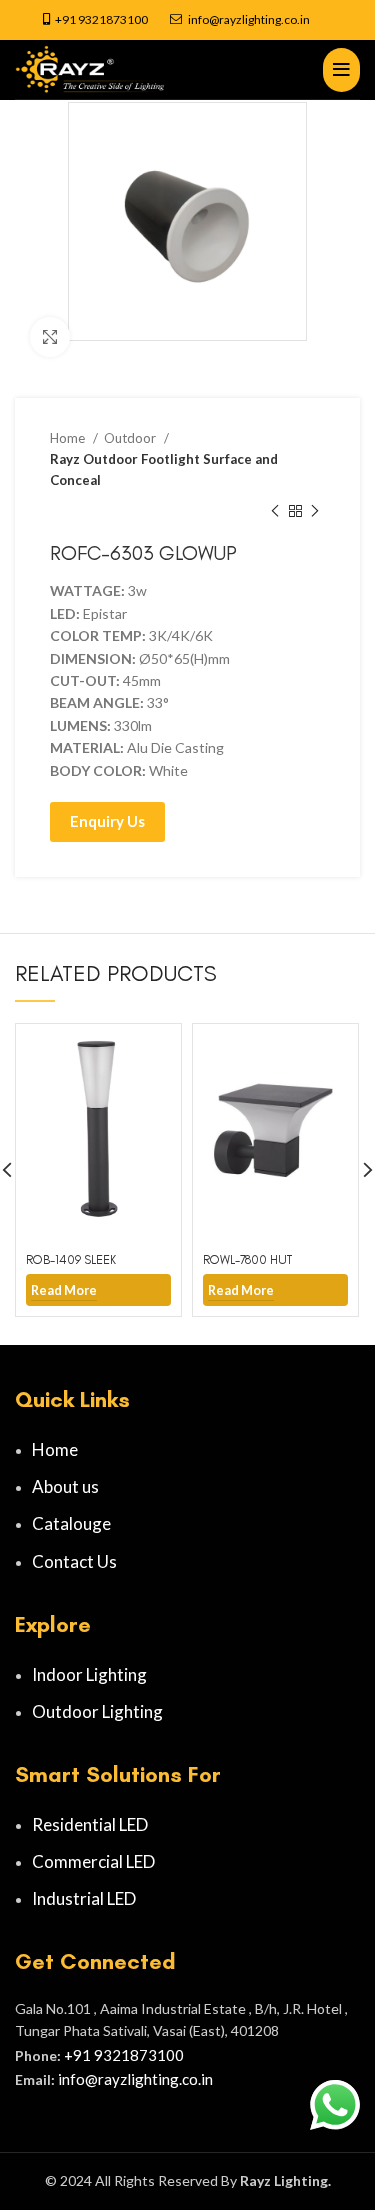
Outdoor (131, 438)
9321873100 (113, 19)
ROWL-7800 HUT (247, 1259)
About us (65, 1486)
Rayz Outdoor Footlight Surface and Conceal (164, 469)
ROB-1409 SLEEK (71, 1259)
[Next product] (315, 511)
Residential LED (90, 1824)
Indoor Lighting (89, 1674)
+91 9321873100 (124, 2055)
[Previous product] (275, 511)
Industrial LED (84, 1898)
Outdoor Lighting (97, 1711)
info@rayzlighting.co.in (249, 19)
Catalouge (71, 1523)
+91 (66, 19)
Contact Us (74, 1561)
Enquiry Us (107, 821)
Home (69, 438)
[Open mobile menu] (341, 70)
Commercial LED (93, 1861)
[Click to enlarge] (50, 337)
